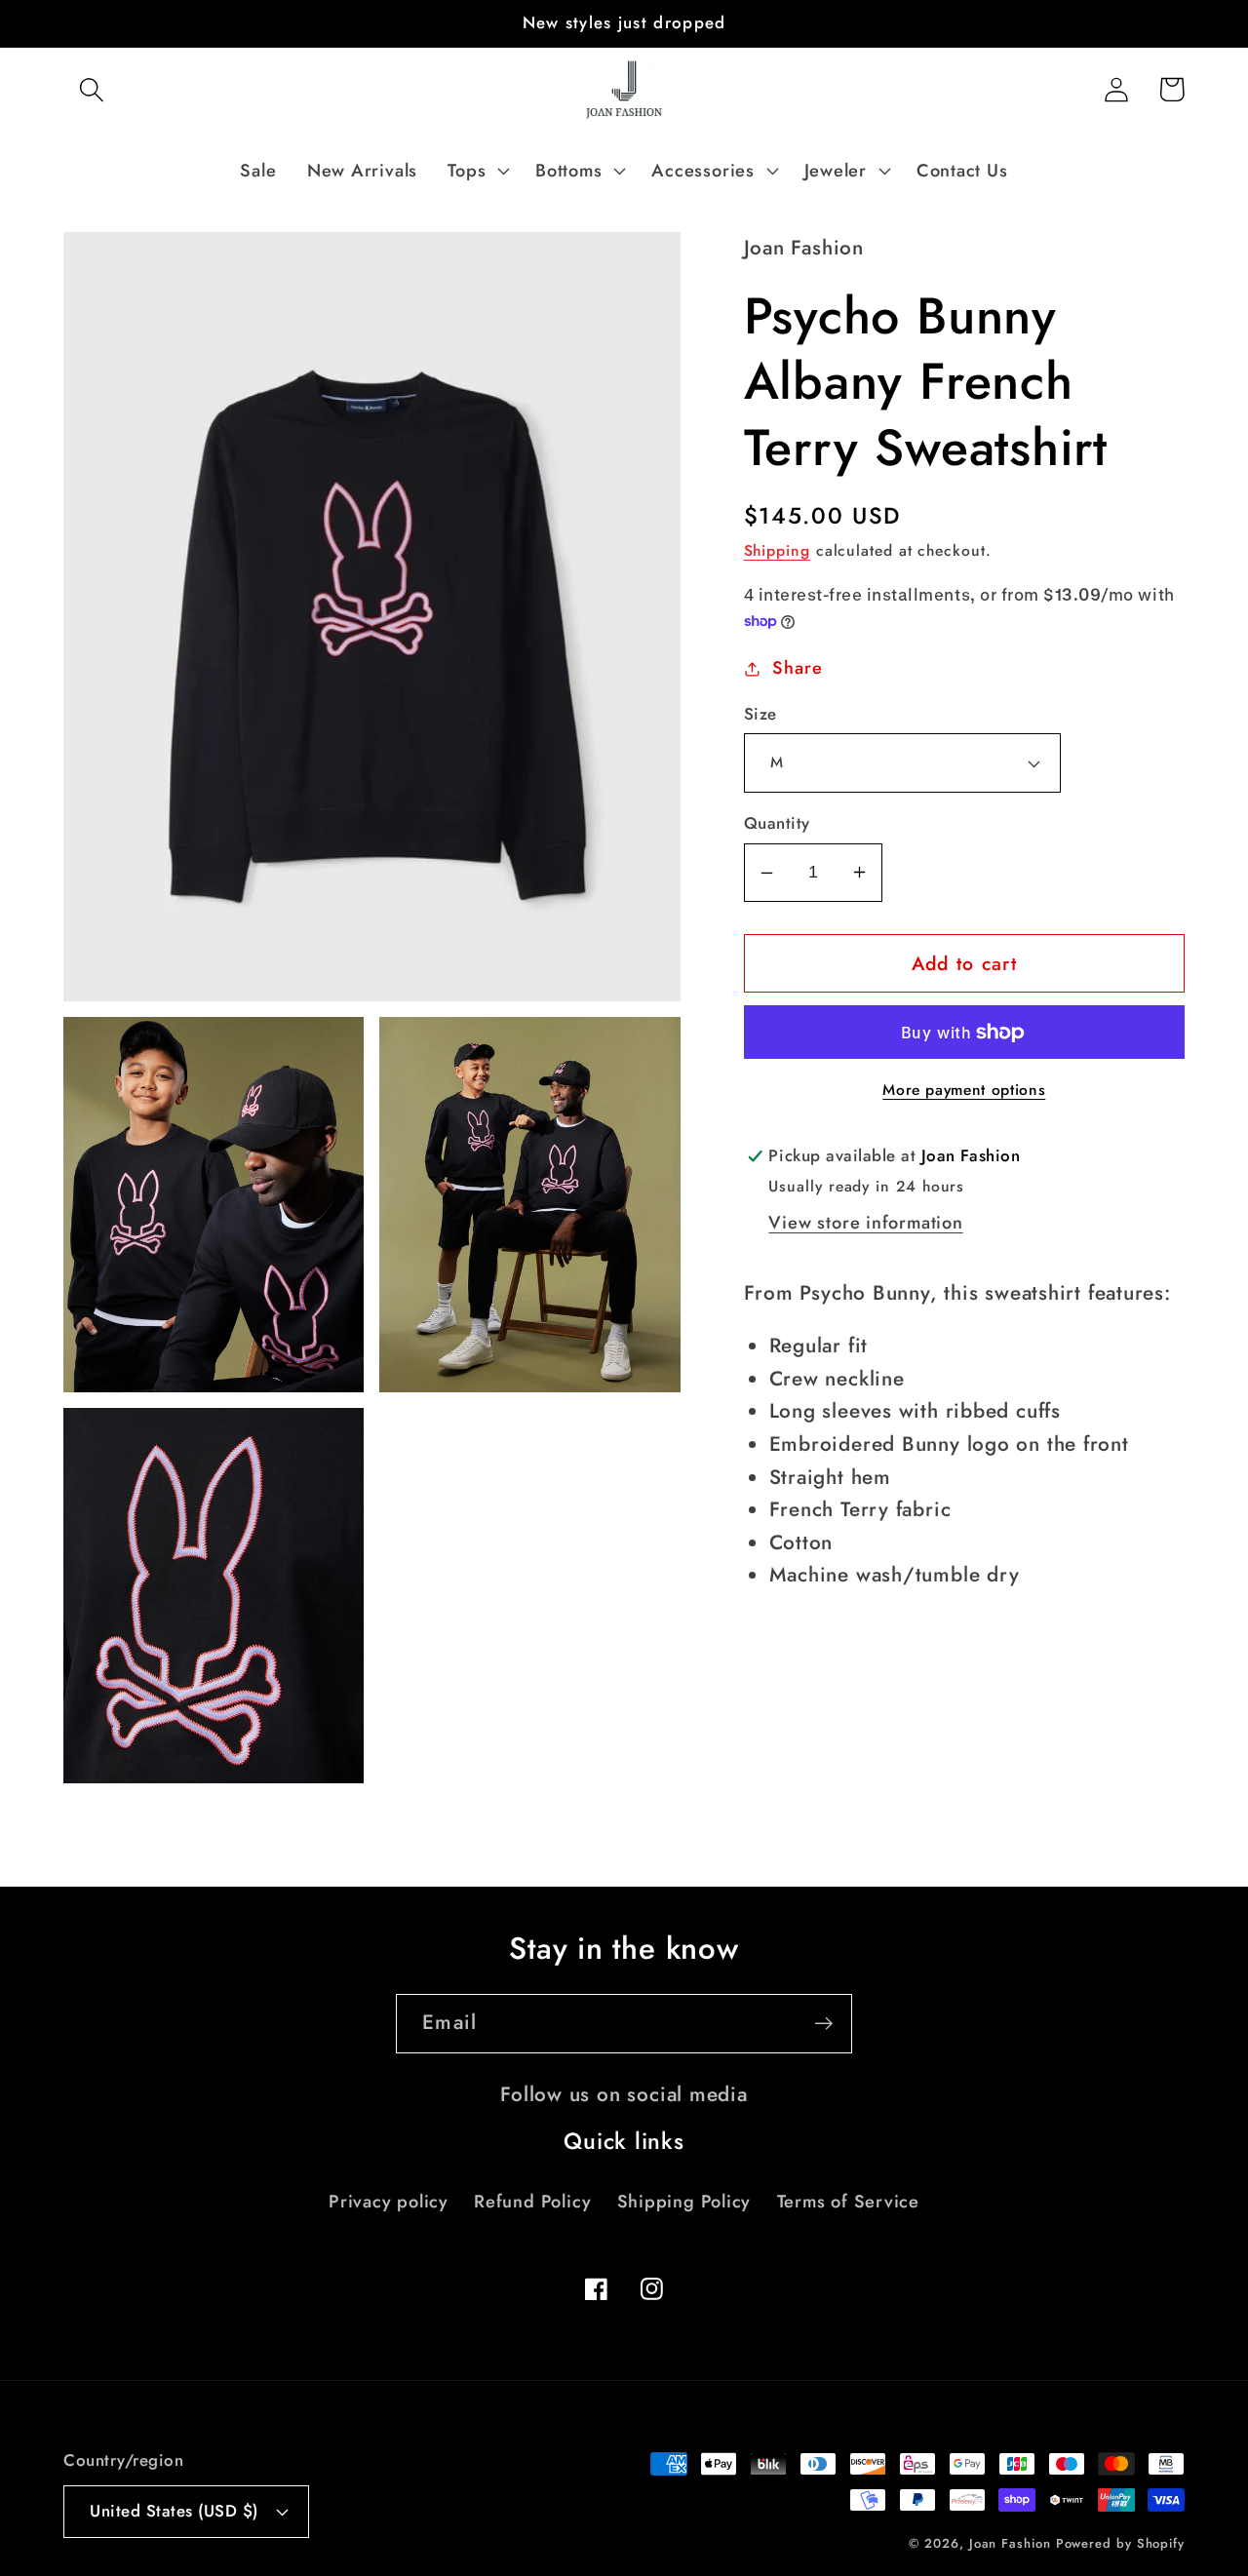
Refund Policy (532, 2202)
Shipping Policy (684, 2202)
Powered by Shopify (1120, 2543)
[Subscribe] (823, 2024)
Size (760, 714)
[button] (91, 89)
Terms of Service (848, 2202)
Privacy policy (389, 2202)
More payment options (964, 1090)
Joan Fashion (1013, 2543)
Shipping (777, 550)
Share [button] (797, 668)
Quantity (777, 823)
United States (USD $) (174, 2511)
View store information (865, 1223)
